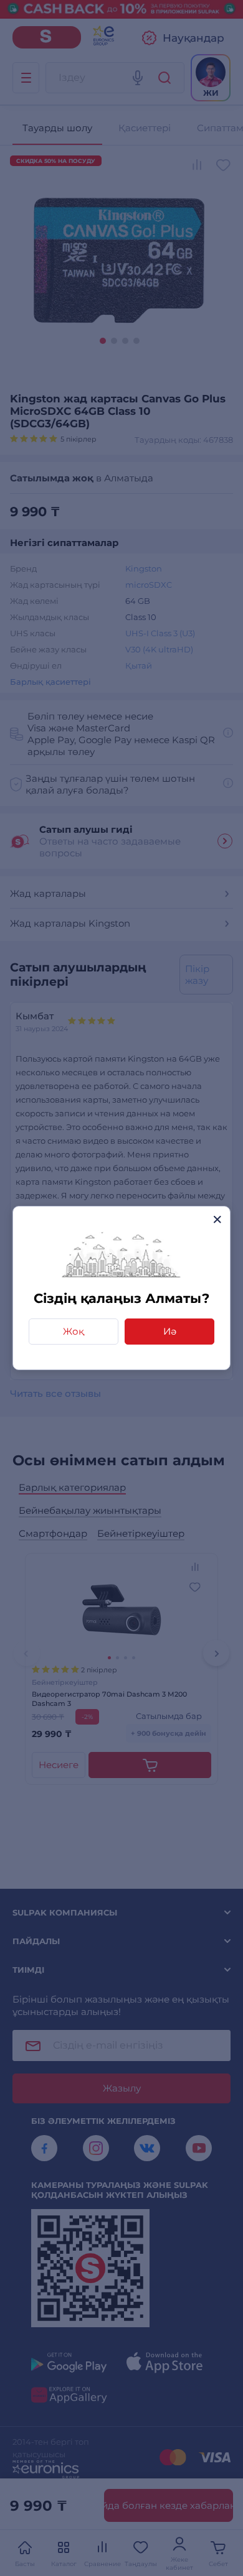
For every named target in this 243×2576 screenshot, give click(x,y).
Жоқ (74, 1331)
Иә (170, 1331)
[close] (217, 1219)
